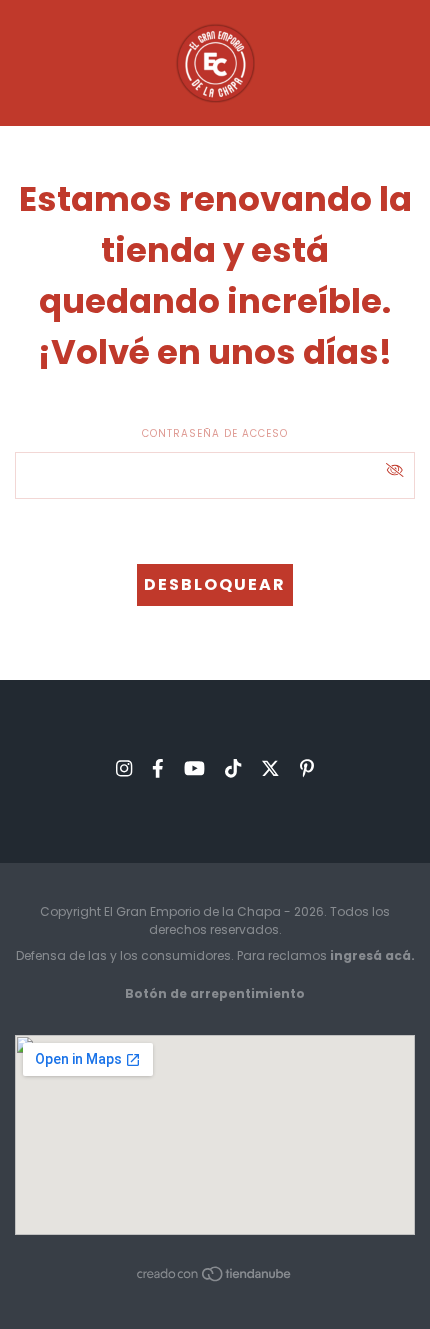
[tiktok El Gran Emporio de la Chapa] (233, 768)
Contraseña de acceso (215, 433)
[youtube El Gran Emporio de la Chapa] (194, 768)
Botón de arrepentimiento (215, 993)
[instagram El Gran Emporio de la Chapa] (124, 768)
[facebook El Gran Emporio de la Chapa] (158, 768)
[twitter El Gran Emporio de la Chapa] (270, 768)
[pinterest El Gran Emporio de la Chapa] (307, 768)
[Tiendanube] (215, 1278)
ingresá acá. (372, 955)
